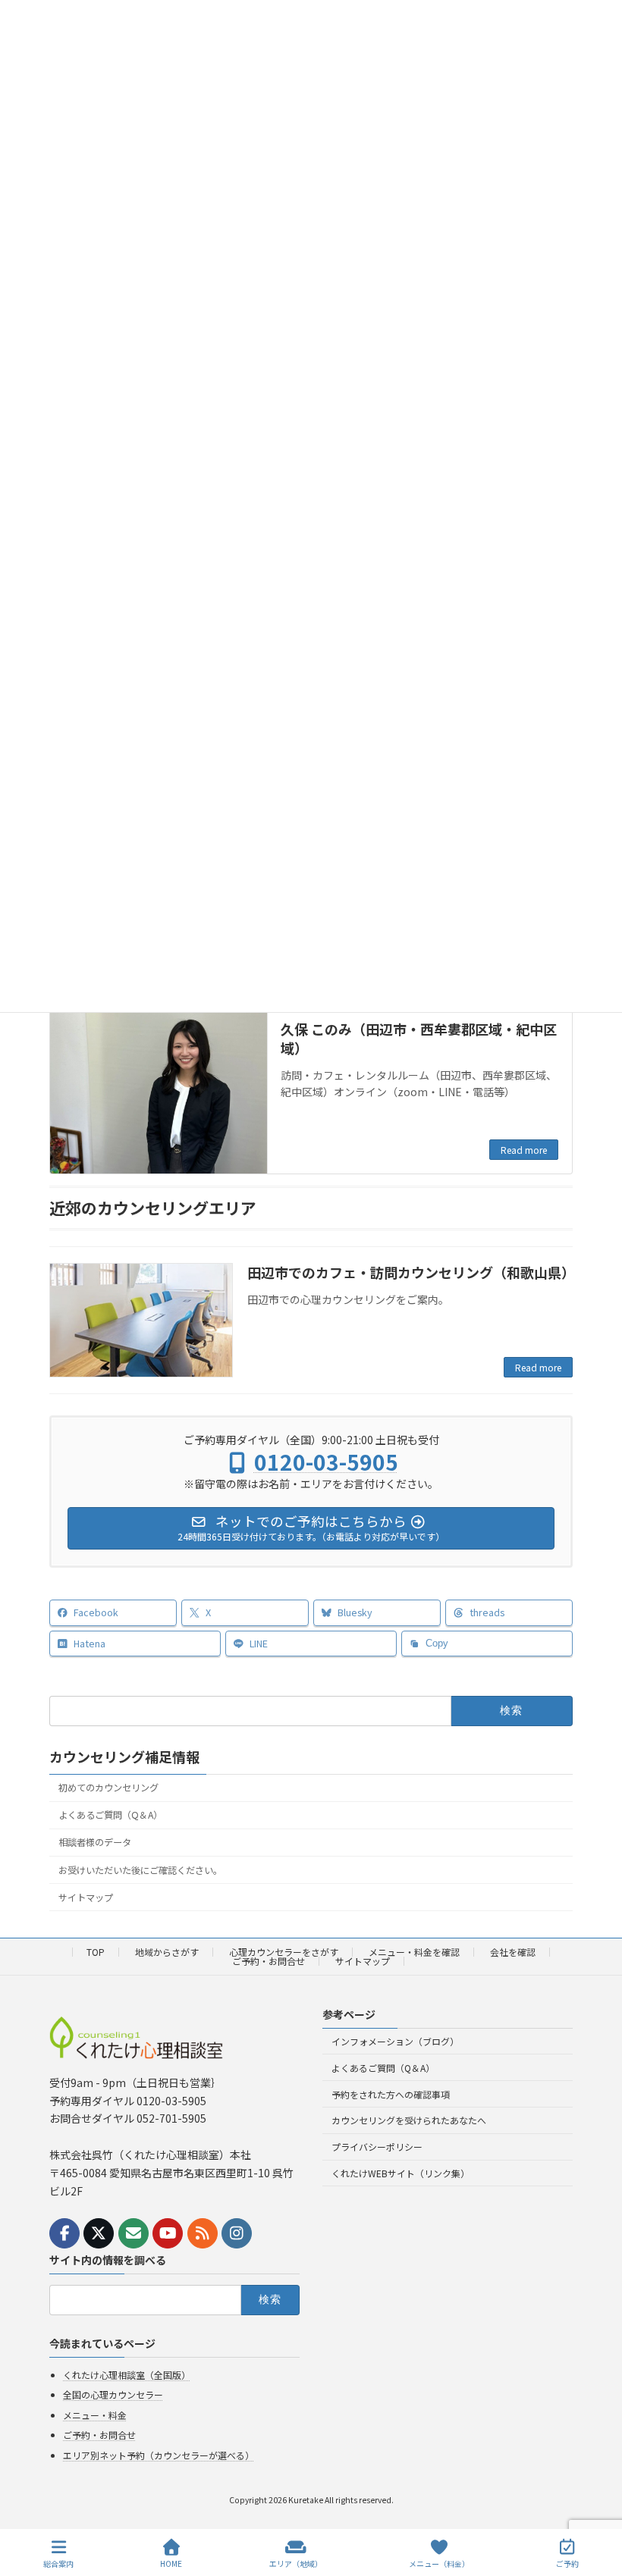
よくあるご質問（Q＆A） (110, 1815)
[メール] (134, 2233)
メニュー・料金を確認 (414, 1952)
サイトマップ (86, 1898)
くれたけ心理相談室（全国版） (127, 2375)
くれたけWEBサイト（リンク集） (401, 2173)
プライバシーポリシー (377, 2147)
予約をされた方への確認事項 (391, 2094)
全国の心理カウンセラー (113, 2394)
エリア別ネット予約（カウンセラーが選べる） (159, 2455)
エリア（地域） (296, 2563)
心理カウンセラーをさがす (284, 1952)
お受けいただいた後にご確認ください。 (140, 1870)
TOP (96, 1952)
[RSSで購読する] (203, 2233)
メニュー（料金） (439, 2563)
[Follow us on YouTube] (168, 2233)
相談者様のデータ (95, 1842)
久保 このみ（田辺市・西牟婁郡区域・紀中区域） (419, 1038)
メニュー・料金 (95, 2415)
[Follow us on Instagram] (237, 2233)
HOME (171, 2563)
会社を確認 (513, 1952)
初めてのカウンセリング (108, 1788)
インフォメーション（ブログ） (395, 2041)
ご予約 (567, 2563)
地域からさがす (167, 1952)
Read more (524, 1150)
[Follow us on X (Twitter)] (99, 2233)
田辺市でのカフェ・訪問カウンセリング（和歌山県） (411, 1272)
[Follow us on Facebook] (64, 2233)
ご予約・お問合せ (269, 1961)
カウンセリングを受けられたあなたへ (409, 2121)
